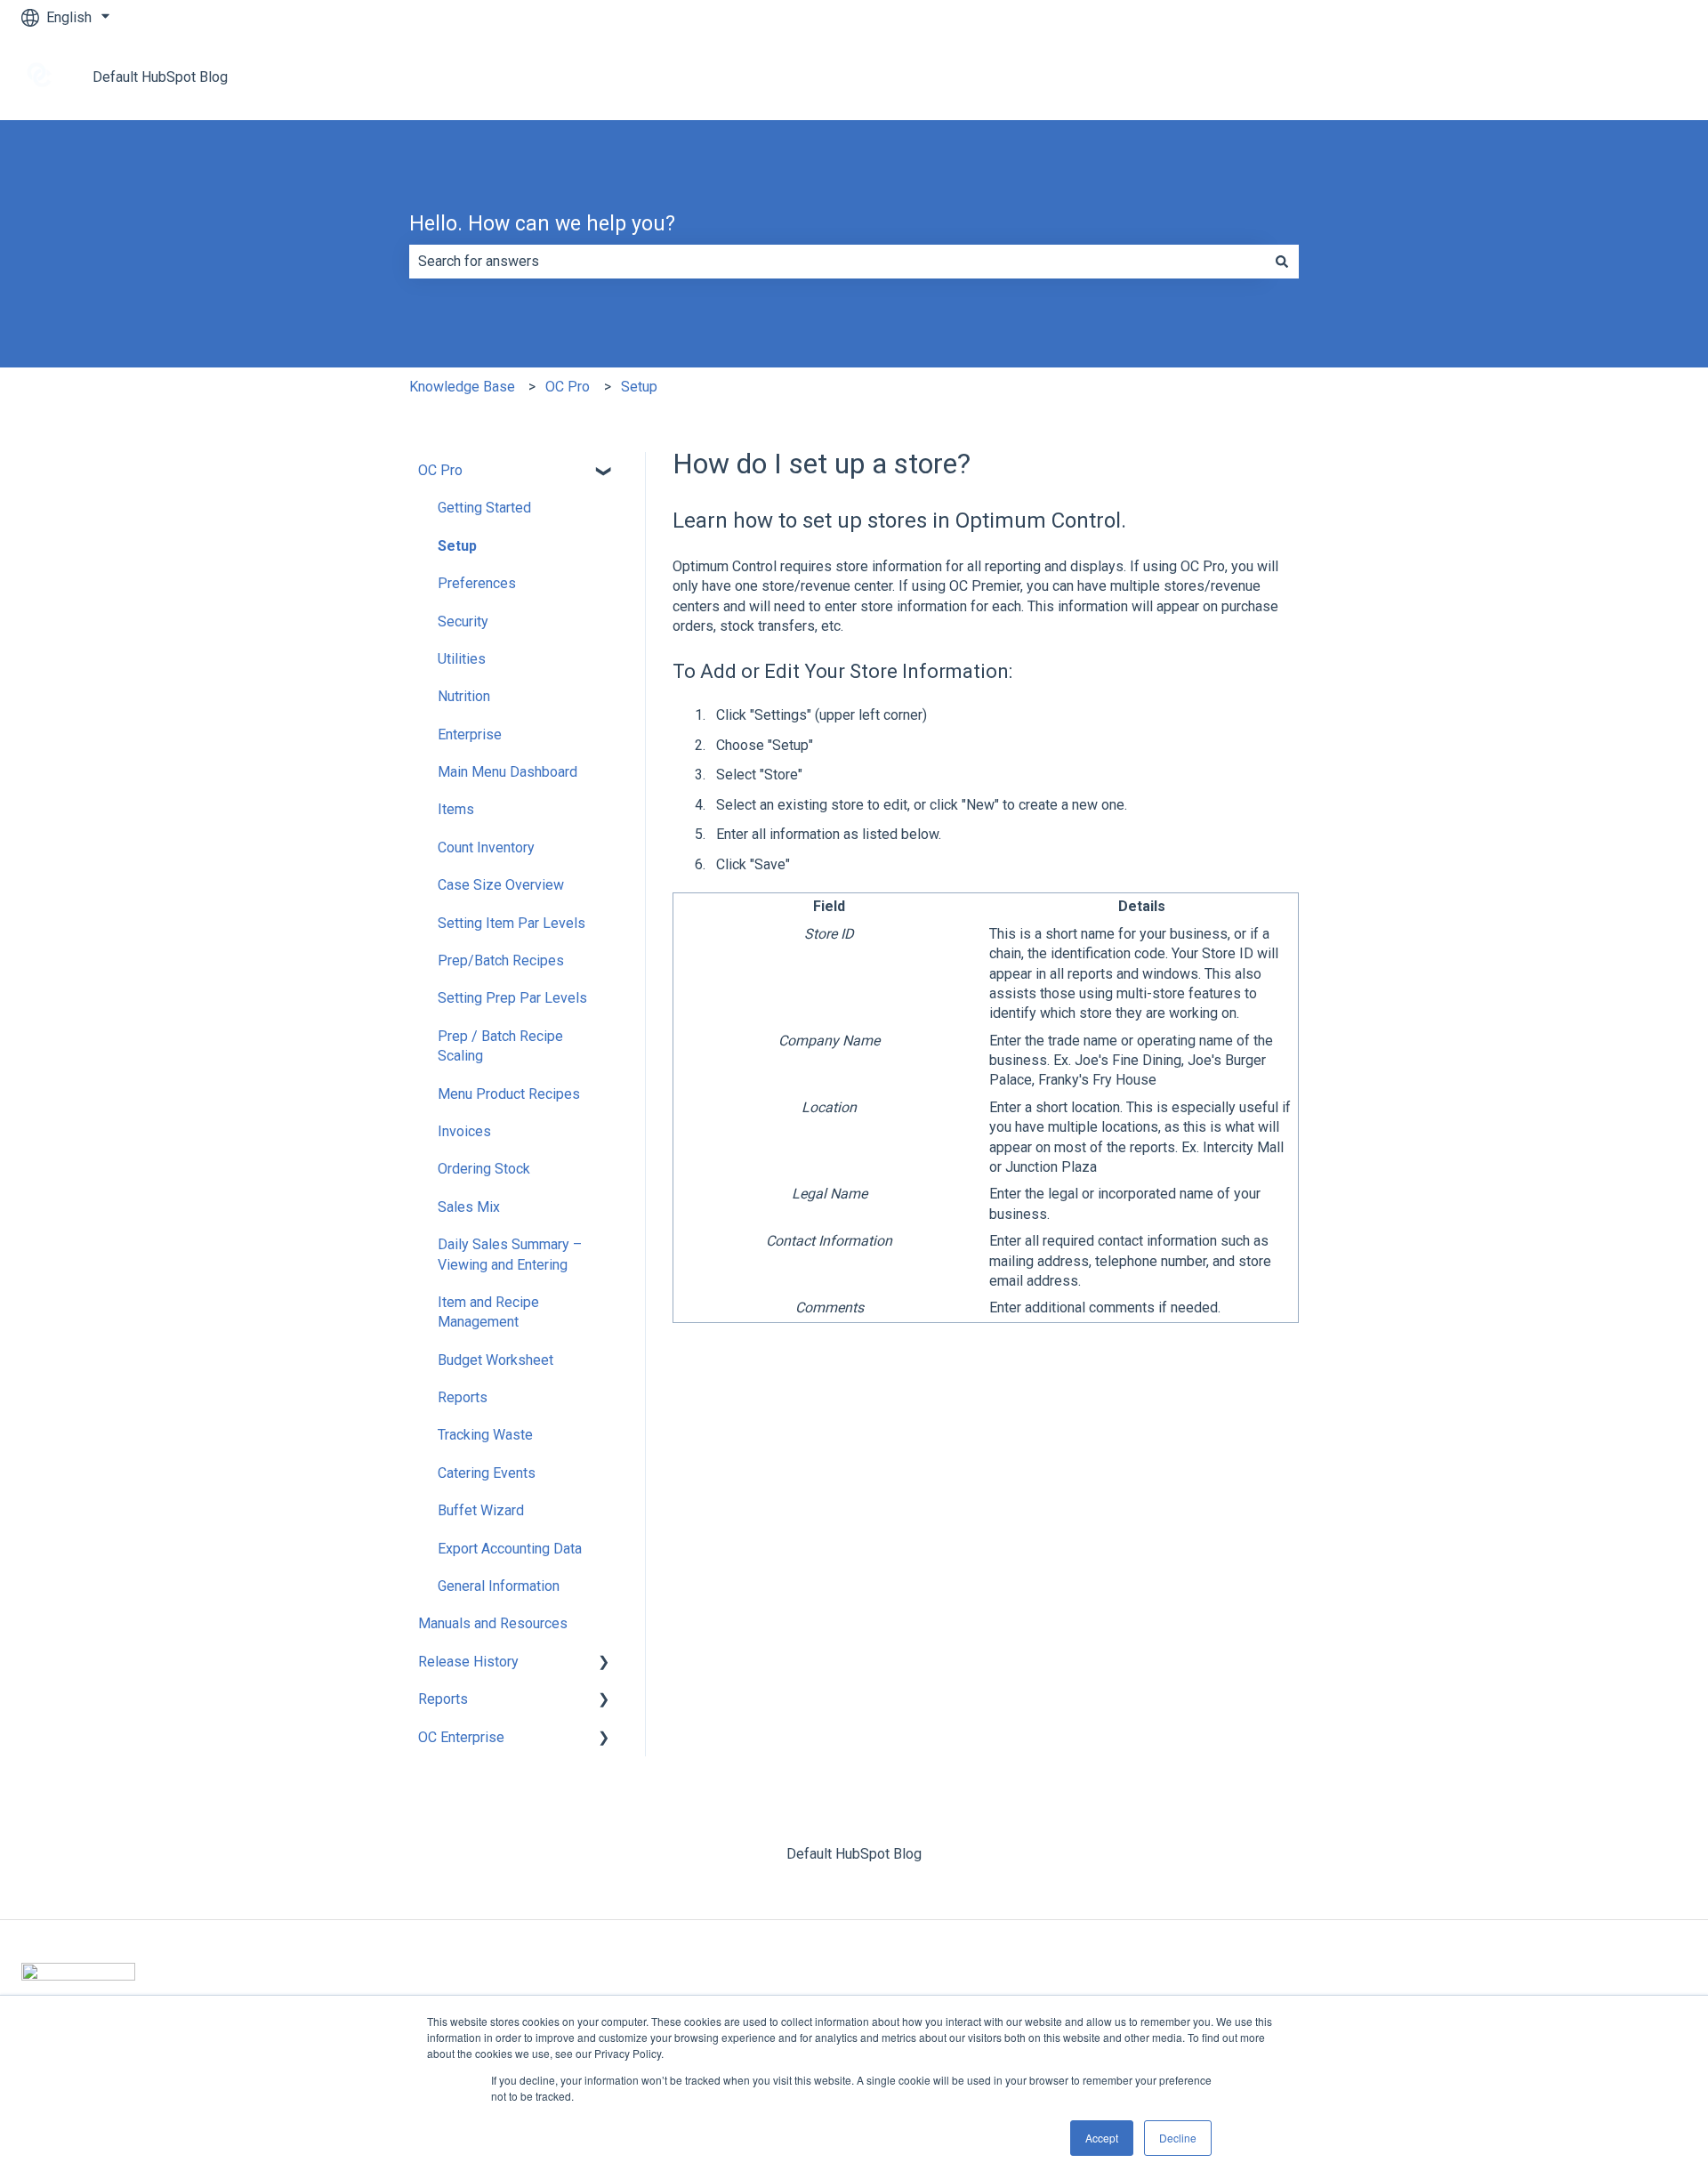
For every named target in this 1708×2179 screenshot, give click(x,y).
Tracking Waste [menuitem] (485, 1435)
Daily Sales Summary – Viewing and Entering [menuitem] (510, 1254)
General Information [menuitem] (499, 1586)
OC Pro (568, 387)
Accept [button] (1102, 2138)
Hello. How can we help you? (542, 224)
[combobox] (837, 262)
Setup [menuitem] (457, 546)
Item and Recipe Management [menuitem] (488, 1312)
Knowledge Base (462, 387)
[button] (604, 472)
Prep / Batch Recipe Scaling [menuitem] (500, 1046)
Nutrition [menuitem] (464, 696)
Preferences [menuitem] (477, 583)
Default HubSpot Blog (160, 77)
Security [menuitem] (463, 621)
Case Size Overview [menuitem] (501, 885)
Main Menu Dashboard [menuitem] (508, 772)
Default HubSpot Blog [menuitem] (854, 1854)
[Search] (1282, 262)
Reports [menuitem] (463, 1397)
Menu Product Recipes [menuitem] (509, 1094)
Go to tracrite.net (1618, 77)
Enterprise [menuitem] (470, 734)
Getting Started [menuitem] (484, 508)
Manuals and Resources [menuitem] (493, 1623)
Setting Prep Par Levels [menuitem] (512, 998)
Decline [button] (1178, 2138)
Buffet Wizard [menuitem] (481, 1510)
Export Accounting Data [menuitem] (510, 1549)
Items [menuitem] (456, 809)
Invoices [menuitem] (464, 1131)
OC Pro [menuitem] (440, 470)
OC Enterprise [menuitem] (461, 1737)
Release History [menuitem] (468, 1662)
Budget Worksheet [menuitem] (495, 1360)
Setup (639, 387)
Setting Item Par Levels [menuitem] (512, 923)
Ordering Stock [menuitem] (484, 1169)
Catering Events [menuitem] (487, 1473)
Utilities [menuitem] (462, 659)
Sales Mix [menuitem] (469, 1207)
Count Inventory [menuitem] (486, 847)
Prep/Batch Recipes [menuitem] (501, 960)
